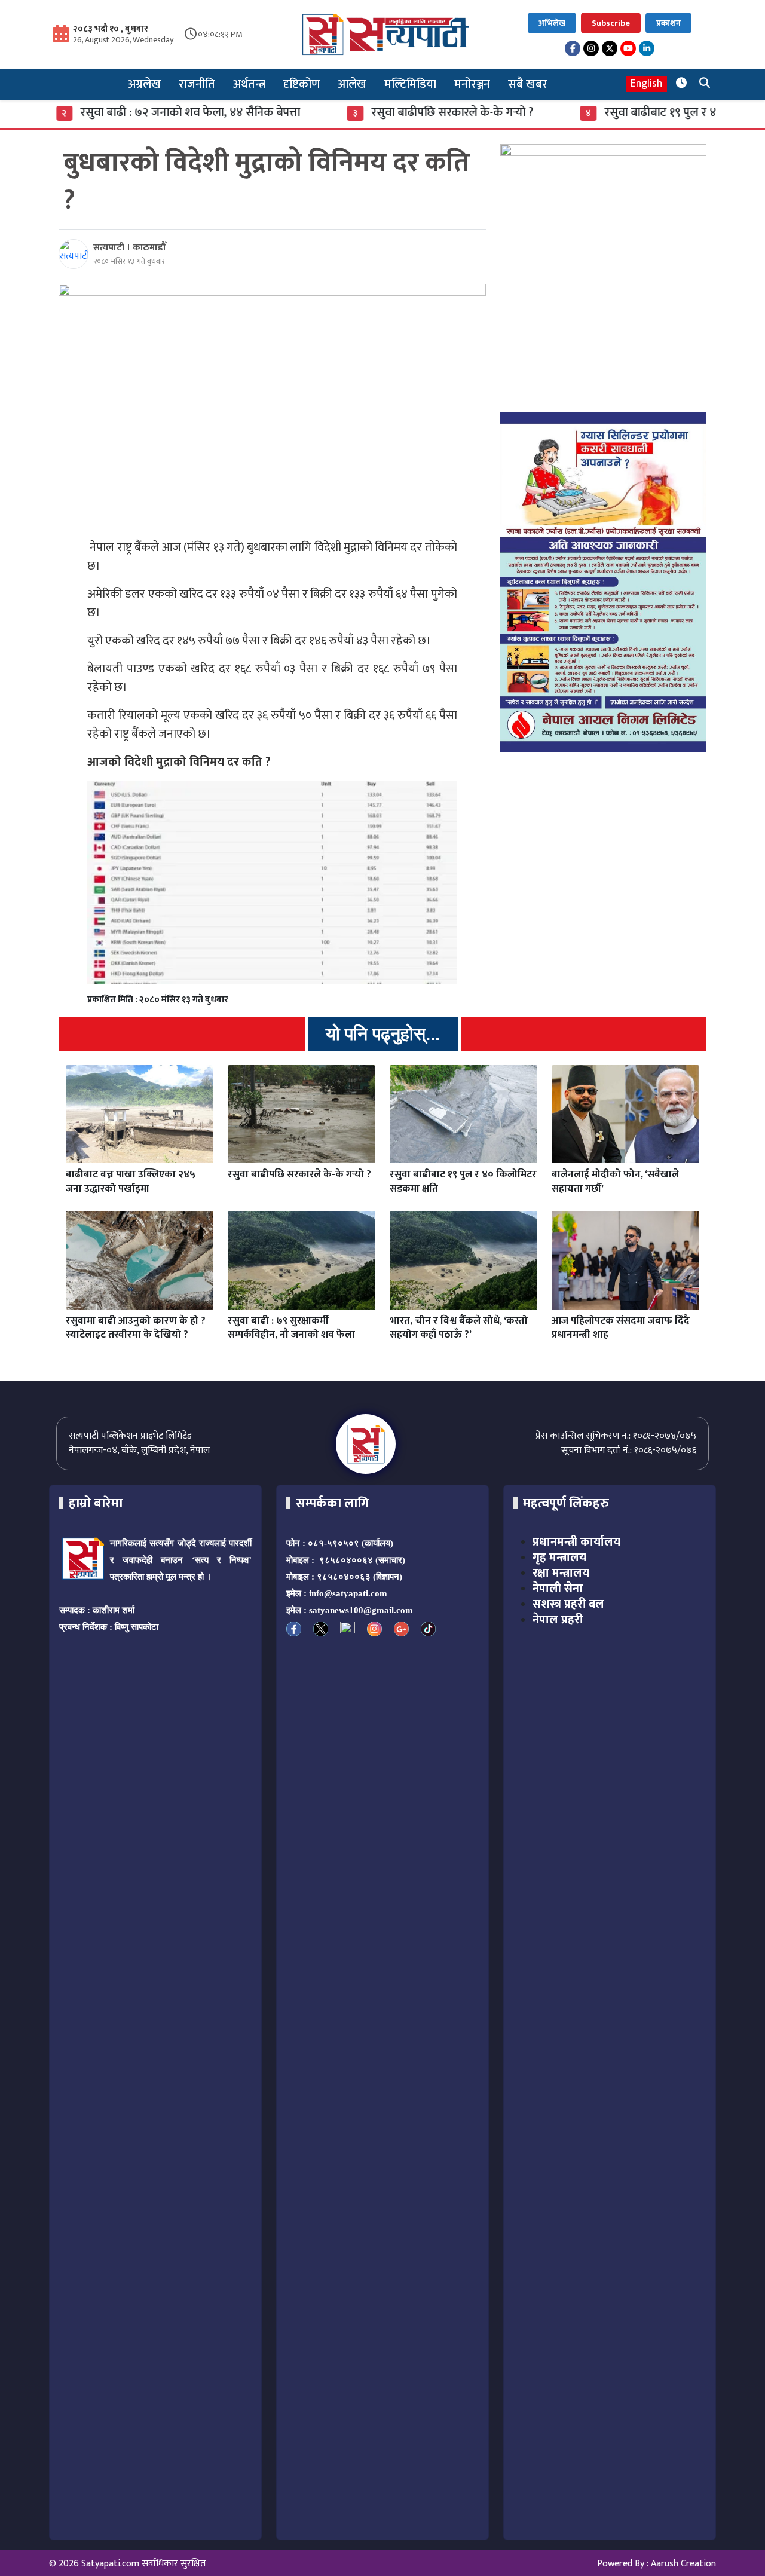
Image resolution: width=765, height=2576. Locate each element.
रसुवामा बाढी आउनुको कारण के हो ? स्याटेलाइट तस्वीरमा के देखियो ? (136, 1328)
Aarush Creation (683, 2564)
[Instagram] (591, 48)
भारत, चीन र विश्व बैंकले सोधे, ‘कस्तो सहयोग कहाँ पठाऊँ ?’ (459, 1328)
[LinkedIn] (647, 48)
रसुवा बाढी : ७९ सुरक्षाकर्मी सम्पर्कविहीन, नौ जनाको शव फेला (291, 1328)
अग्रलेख (144, 84)
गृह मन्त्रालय (559, 1558)
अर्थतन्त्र (249, 84)
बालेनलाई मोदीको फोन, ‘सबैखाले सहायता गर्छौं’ (615, 1182)
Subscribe (611, 23)
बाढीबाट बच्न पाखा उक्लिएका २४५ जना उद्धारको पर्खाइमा (131, 1182)
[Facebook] (573, 48)
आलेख (352, 84)
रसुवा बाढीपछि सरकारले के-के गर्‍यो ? (396, 112)
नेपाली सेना (558, 1589)
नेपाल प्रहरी (558, 1620)
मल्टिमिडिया (410, 84)
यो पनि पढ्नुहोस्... (383, 1034)
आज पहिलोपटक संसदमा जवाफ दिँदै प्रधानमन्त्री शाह (621, 1328)
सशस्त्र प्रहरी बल (568, 1604)
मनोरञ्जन (472, 84)
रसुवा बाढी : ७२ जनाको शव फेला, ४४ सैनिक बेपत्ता (134, 112)
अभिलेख (552, 23)
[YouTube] (628, 48)
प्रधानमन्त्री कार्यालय (576, 1542)
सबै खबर (528, 84)
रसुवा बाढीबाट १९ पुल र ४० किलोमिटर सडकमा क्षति (463, 1182)
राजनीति (197, 84)
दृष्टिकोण (302, 84)
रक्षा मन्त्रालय (561, 1573)
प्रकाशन (668, 23)
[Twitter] (610, 48)
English (646, 84)
